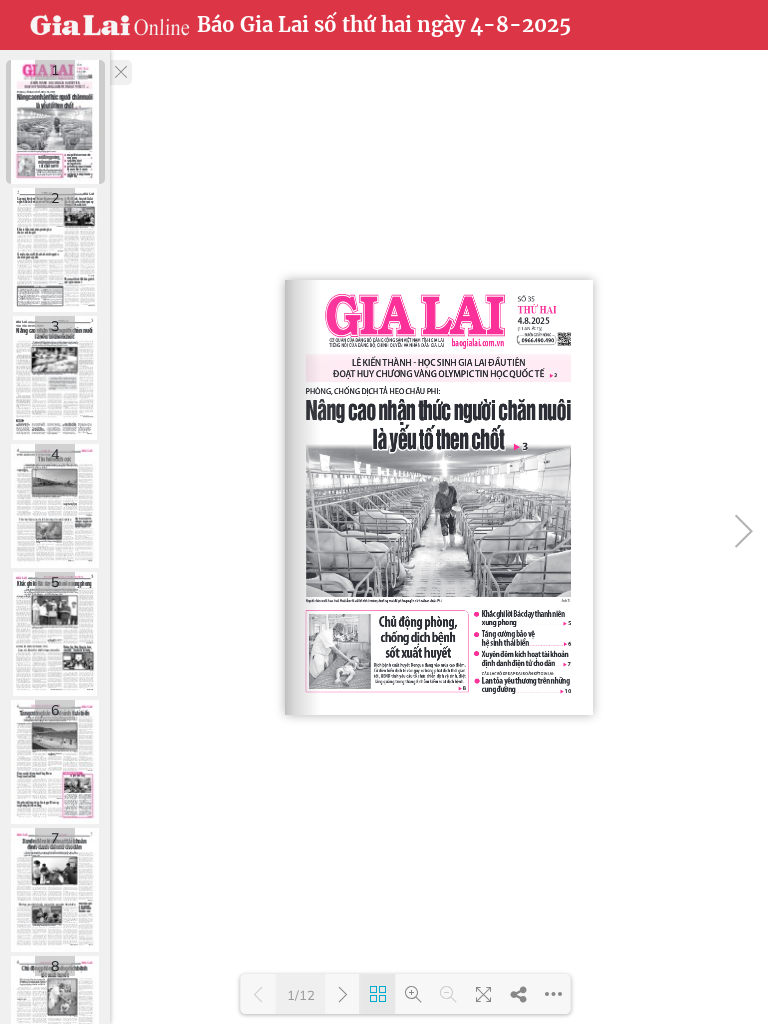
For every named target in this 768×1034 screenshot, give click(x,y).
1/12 (301, 995)
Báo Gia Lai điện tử (110, 25)
